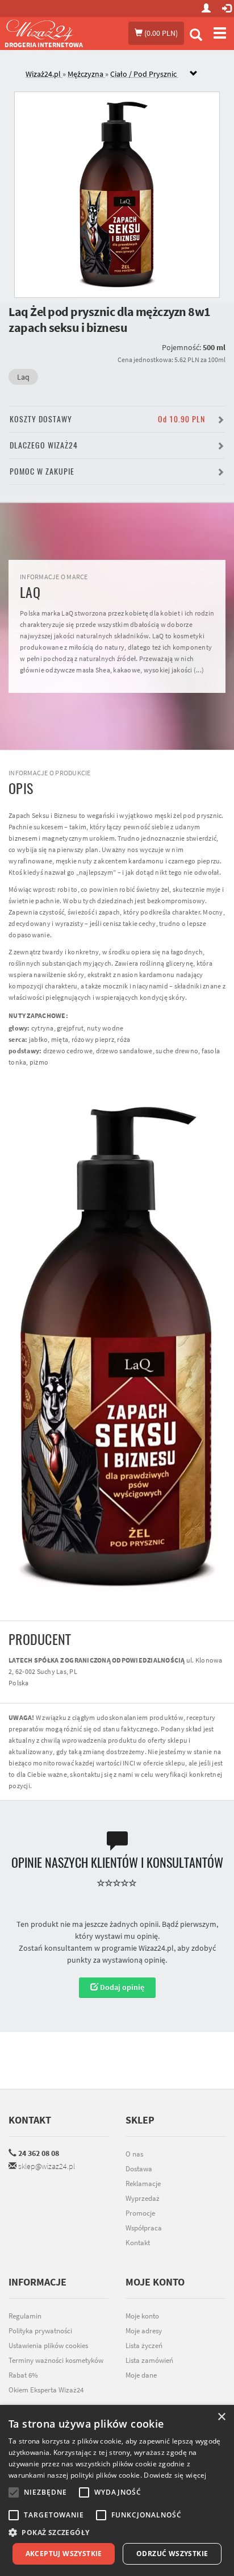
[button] (117, 2533)
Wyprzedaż (143, 2198)
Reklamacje (143, 2184)
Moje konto (142, 2316)
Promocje (140, 2213)
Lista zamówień (149, 2360)
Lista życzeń (144, 2346)
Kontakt (30, 2120)
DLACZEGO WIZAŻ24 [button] (44, 445)
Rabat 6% (23, 2375)
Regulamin (25, 2316)
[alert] (117, 2490)
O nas (134, 2154)
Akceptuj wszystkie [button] (64, 2554)
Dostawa (139, 2169)
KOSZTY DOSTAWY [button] (107, 419)
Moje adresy (144, 2331)
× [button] (221, 2417)
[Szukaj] (196, 36)
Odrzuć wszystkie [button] (172, 2554)
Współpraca (144, 2228)
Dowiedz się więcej (175, 2475)
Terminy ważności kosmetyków (56, 2360)
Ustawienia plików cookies (48, 2346)
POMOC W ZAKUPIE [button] (42, 471)
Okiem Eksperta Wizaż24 (46, 2390)
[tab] (126, 74)
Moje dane (141, 2375)
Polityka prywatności (40, 2331)
